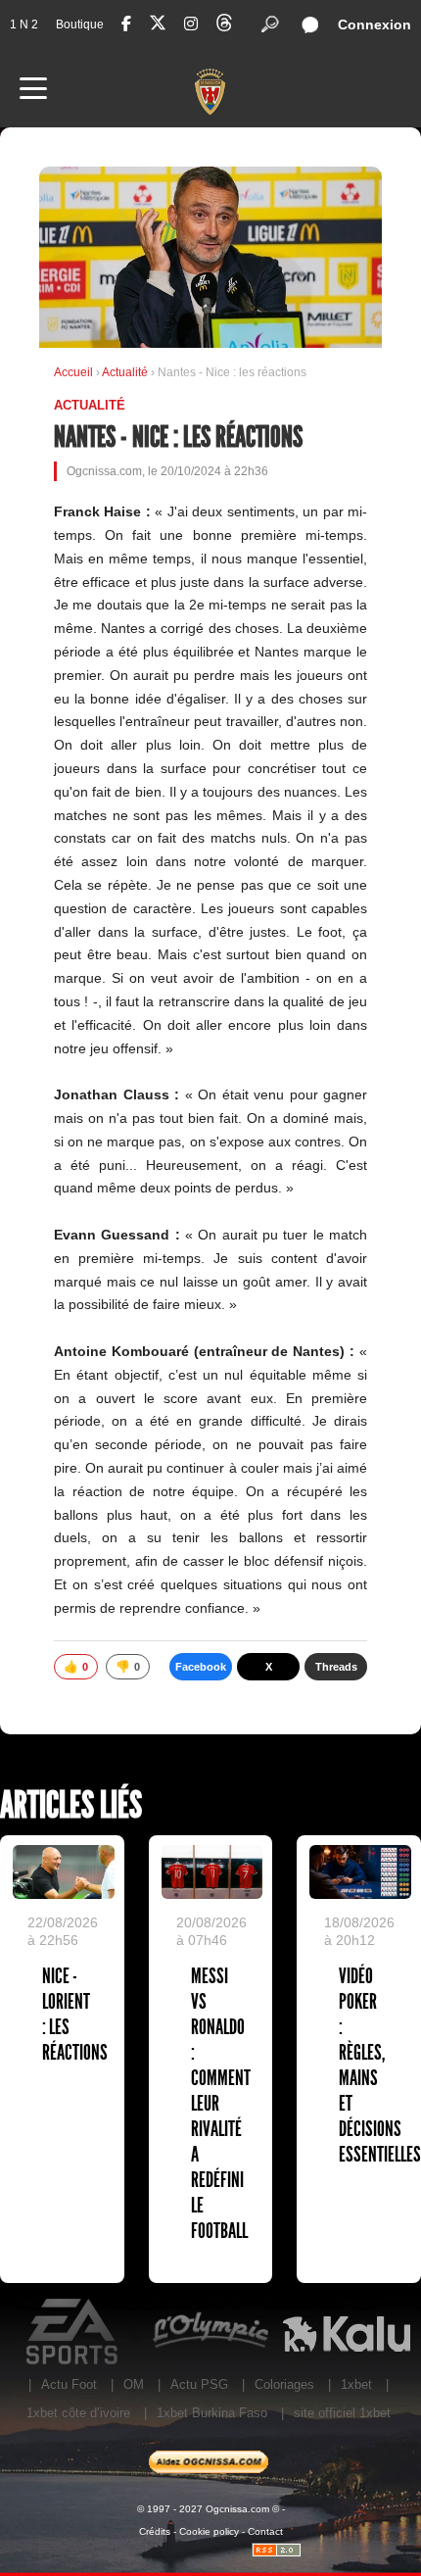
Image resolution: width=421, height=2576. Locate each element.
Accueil (73, 372)
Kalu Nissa (346, 2332)
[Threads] (224, 26)
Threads (336, 1667)
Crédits (155, 2531)
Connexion (374, 24)
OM (134, 2384)
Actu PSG (199, 2384)
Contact (265, 2531)
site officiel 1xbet (342, 2413)
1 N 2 (24, 24)
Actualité (126, 372)
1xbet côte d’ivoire (78, 2413)
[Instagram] (191, 24)
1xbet (356, 2384)
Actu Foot (69, 2384)
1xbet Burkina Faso (212, 2413)
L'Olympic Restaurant (210, 2332)
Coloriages (284, 2384)
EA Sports (74, 2332)
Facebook (201, 1667)
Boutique (80, 24)
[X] (158, 26)
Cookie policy (209, 2531)
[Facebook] (126, 24)
